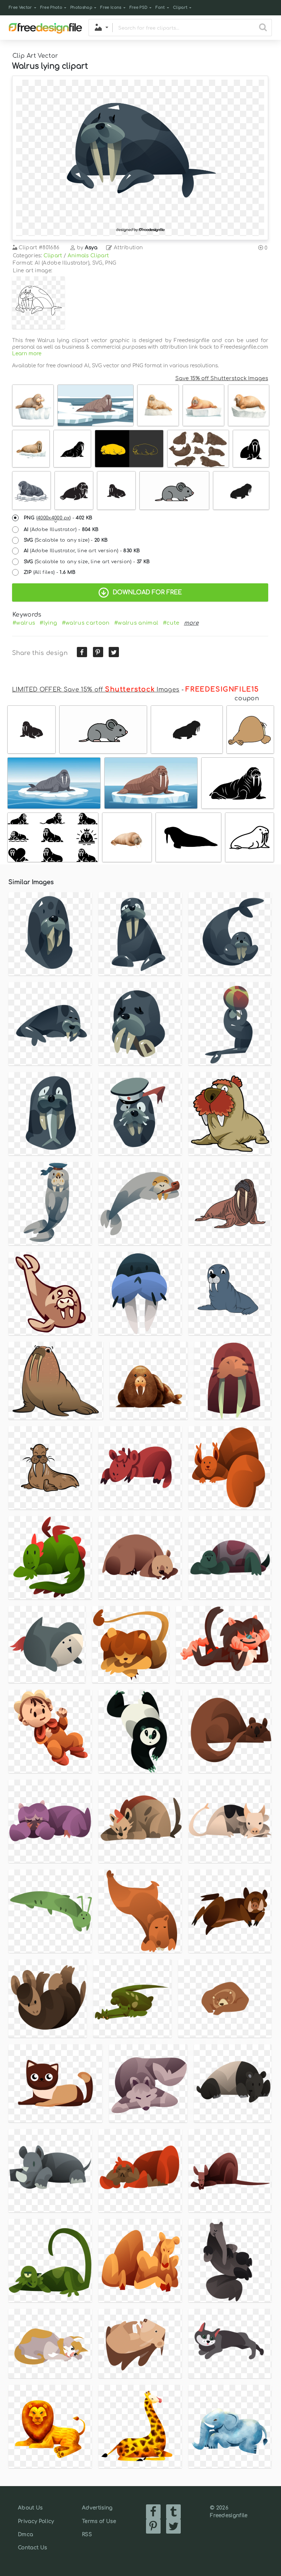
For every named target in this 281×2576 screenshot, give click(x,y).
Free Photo (51, 7)
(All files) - (50, 572)
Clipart (180, 7)
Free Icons (111, 7)
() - (58, 518)
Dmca (25, 2535)
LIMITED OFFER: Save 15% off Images (96, 690)
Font (160, 7)
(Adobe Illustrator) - (61, 530)
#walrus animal (136, 623)
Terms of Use (99, 2521)
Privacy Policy (36, 2521)
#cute (171, 623)
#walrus (24, 623)
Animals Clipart (88, 256)
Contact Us (32, 2548)
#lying (48, 623)
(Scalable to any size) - (66, 540)
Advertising (97, 2508)
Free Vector (20, 7)
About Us (30, 2508)
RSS (87, 2535)
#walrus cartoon (86, 623)
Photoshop (81, 7)
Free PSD (139, 7)
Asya (91, 248)
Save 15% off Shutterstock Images (222, 378)
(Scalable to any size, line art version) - (87, 562)
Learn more (27, 354)
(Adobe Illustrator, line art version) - (82, 551)
